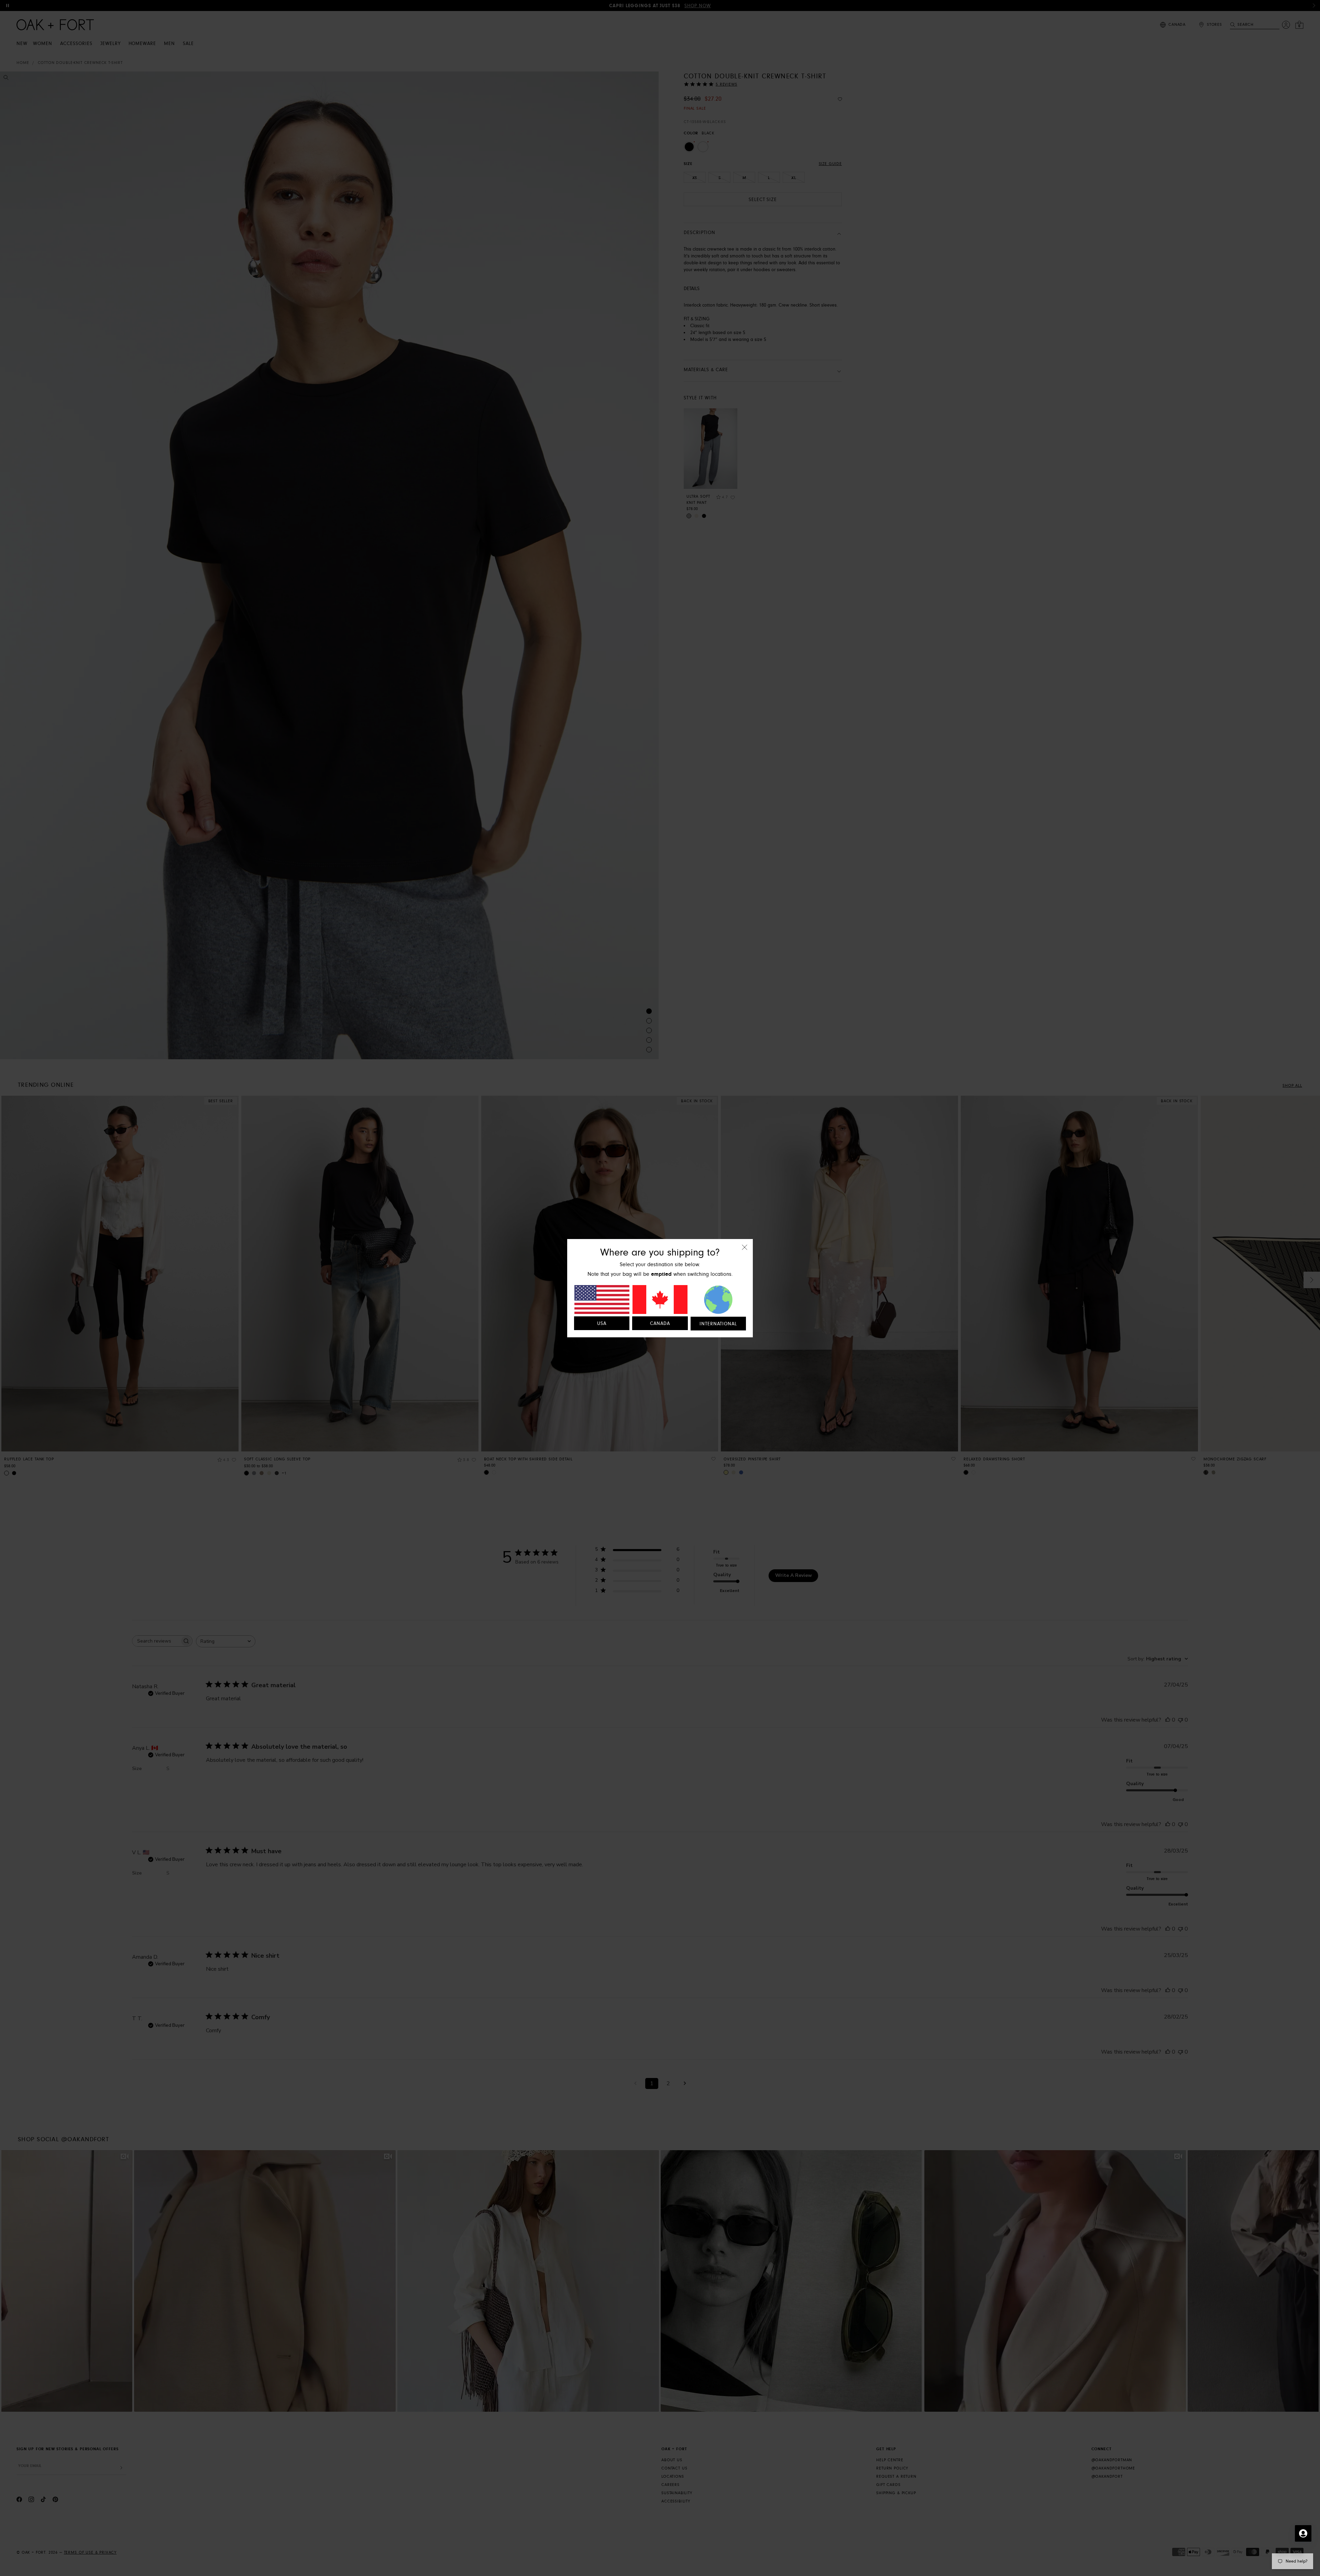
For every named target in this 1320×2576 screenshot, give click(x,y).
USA (602, 1324)
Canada (660, 1324)
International (718, 1324)
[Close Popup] (745, 1252)
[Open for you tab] (1303, 2533)
